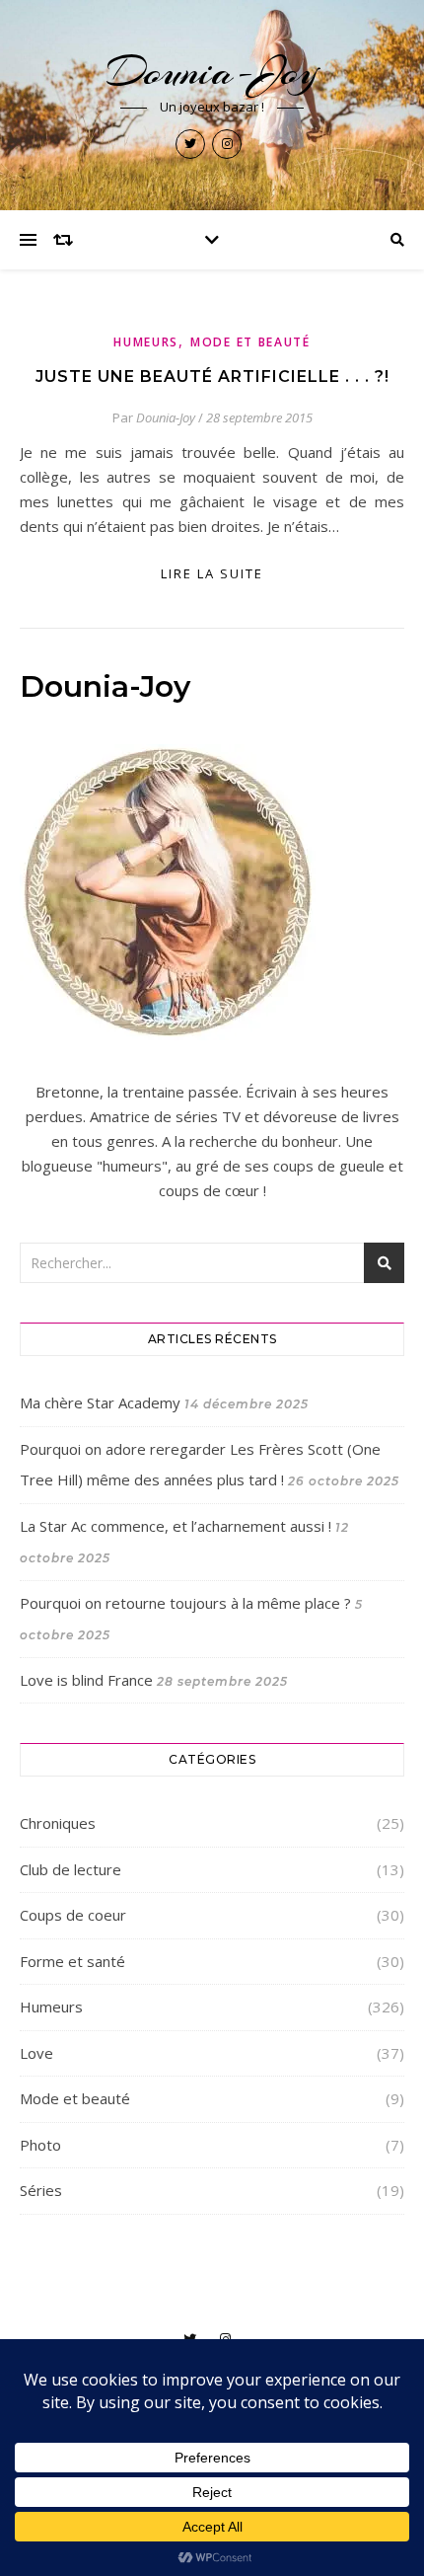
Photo (40, 2145)
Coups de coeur (73, 1915)
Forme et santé (72, 1961)
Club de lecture (71, 1869)
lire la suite (212, 573)
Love (36, 2053)
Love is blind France (86, 1680)
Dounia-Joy (212, 72)
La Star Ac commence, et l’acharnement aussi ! (176, 1526)
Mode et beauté (250, 342)
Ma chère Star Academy (100, 1402)
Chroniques (58, 1823)
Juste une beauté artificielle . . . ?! (212, 377)
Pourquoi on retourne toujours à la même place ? (185, 1603)
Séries (41, 2190)
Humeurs (146, 342)
